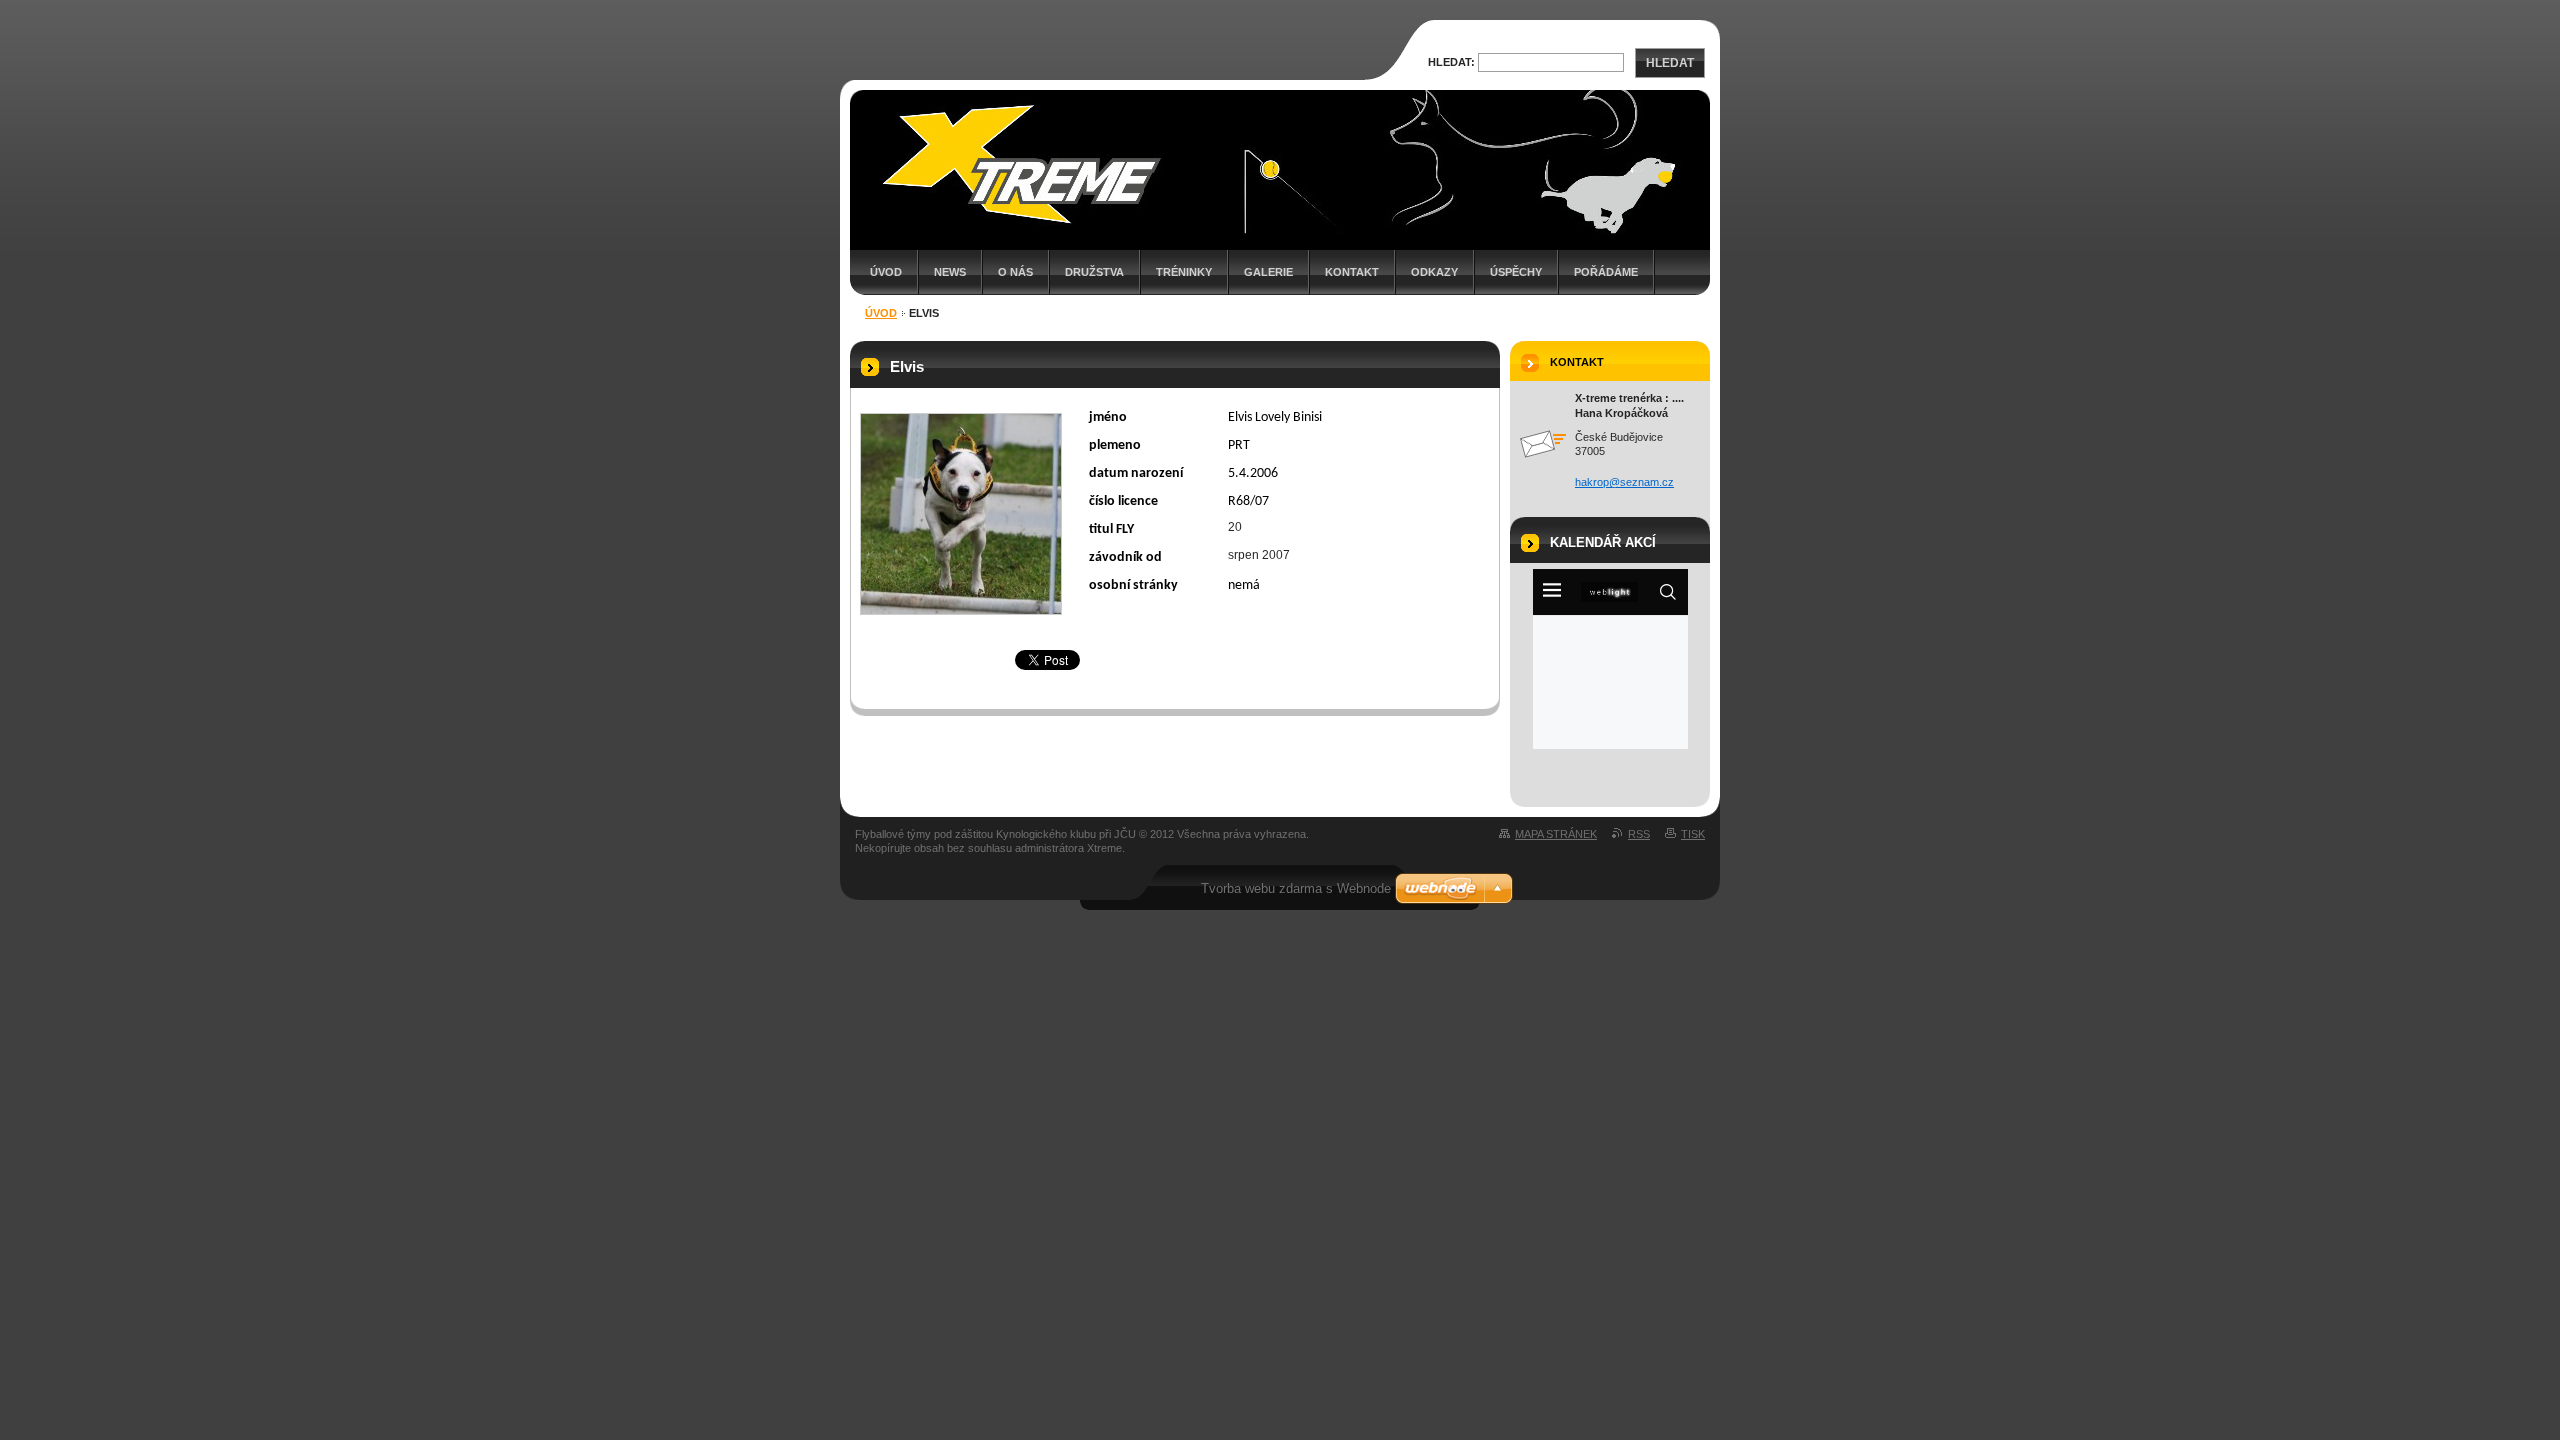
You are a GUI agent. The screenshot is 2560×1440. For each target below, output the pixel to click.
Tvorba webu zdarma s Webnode (1296, 888)
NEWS (950, 272)
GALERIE (1268, 272)
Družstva (1094, 272)
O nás (1015, 272)
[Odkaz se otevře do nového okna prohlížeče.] (961, 514)
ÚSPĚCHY (1516, 272)
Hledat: (1451, 62)
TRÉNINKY (1184, 272)
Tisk (1693, 834)
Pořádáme (1606, 272)
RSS (1639, 834)
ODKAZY (1434, 272)
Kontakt (1352, 272)
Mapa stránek (1556, 834)
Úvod (886, 272)
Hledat (1670, 63)
